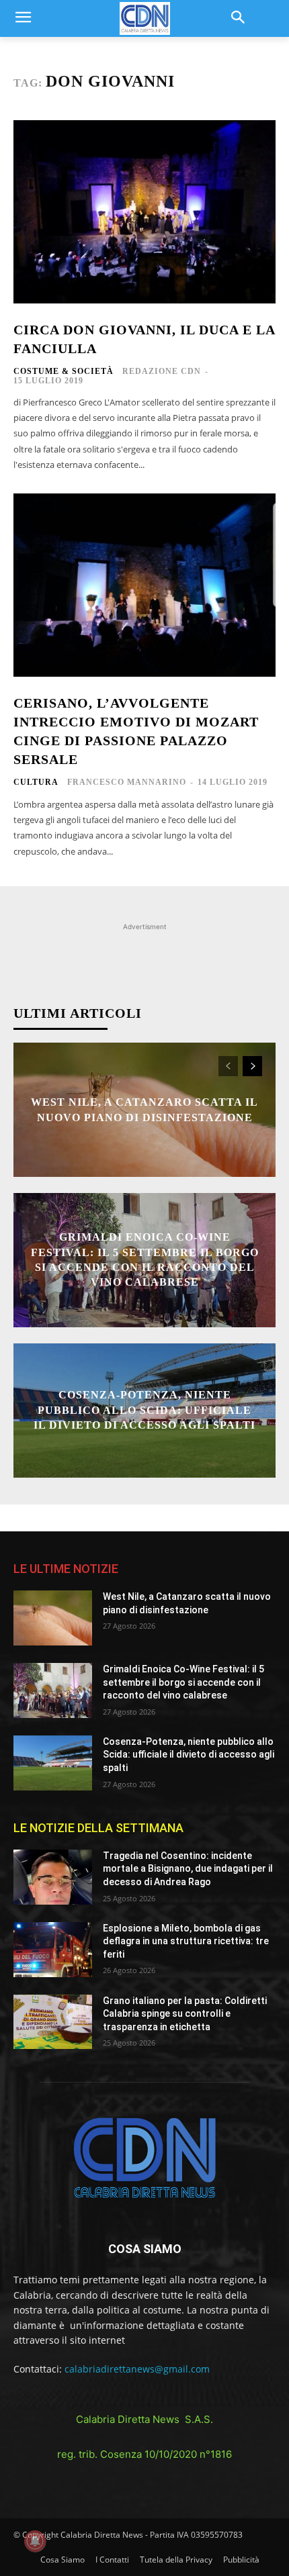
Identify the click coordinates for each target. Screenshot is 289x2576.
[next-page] (252, 1066)
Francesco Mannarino (127, 782)
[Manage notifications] (35, 2541)
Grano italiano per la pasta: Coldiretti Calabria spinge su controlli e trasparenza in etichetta (185, 2014)
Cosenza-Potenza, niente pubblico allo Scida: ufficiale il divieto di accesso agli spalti (144, 1411)
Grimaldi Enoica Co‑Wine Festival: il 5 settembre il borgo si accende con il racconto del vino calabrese (183, 1682)
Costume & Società (64, 371)
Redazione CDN (162, 371)
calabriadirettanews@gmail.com (137, 2369)
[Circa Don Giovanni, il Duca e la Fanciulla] (144, 212)
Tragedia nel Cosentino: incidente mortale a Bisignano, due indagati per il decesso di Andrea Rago (188, 1869)
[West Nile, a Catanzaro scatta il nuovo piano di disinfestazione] (53, 1618)
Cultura (36, 782)
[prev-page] (228, 1066)
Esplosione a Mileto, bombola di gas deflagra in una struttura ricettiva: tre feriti (186, 1941)
